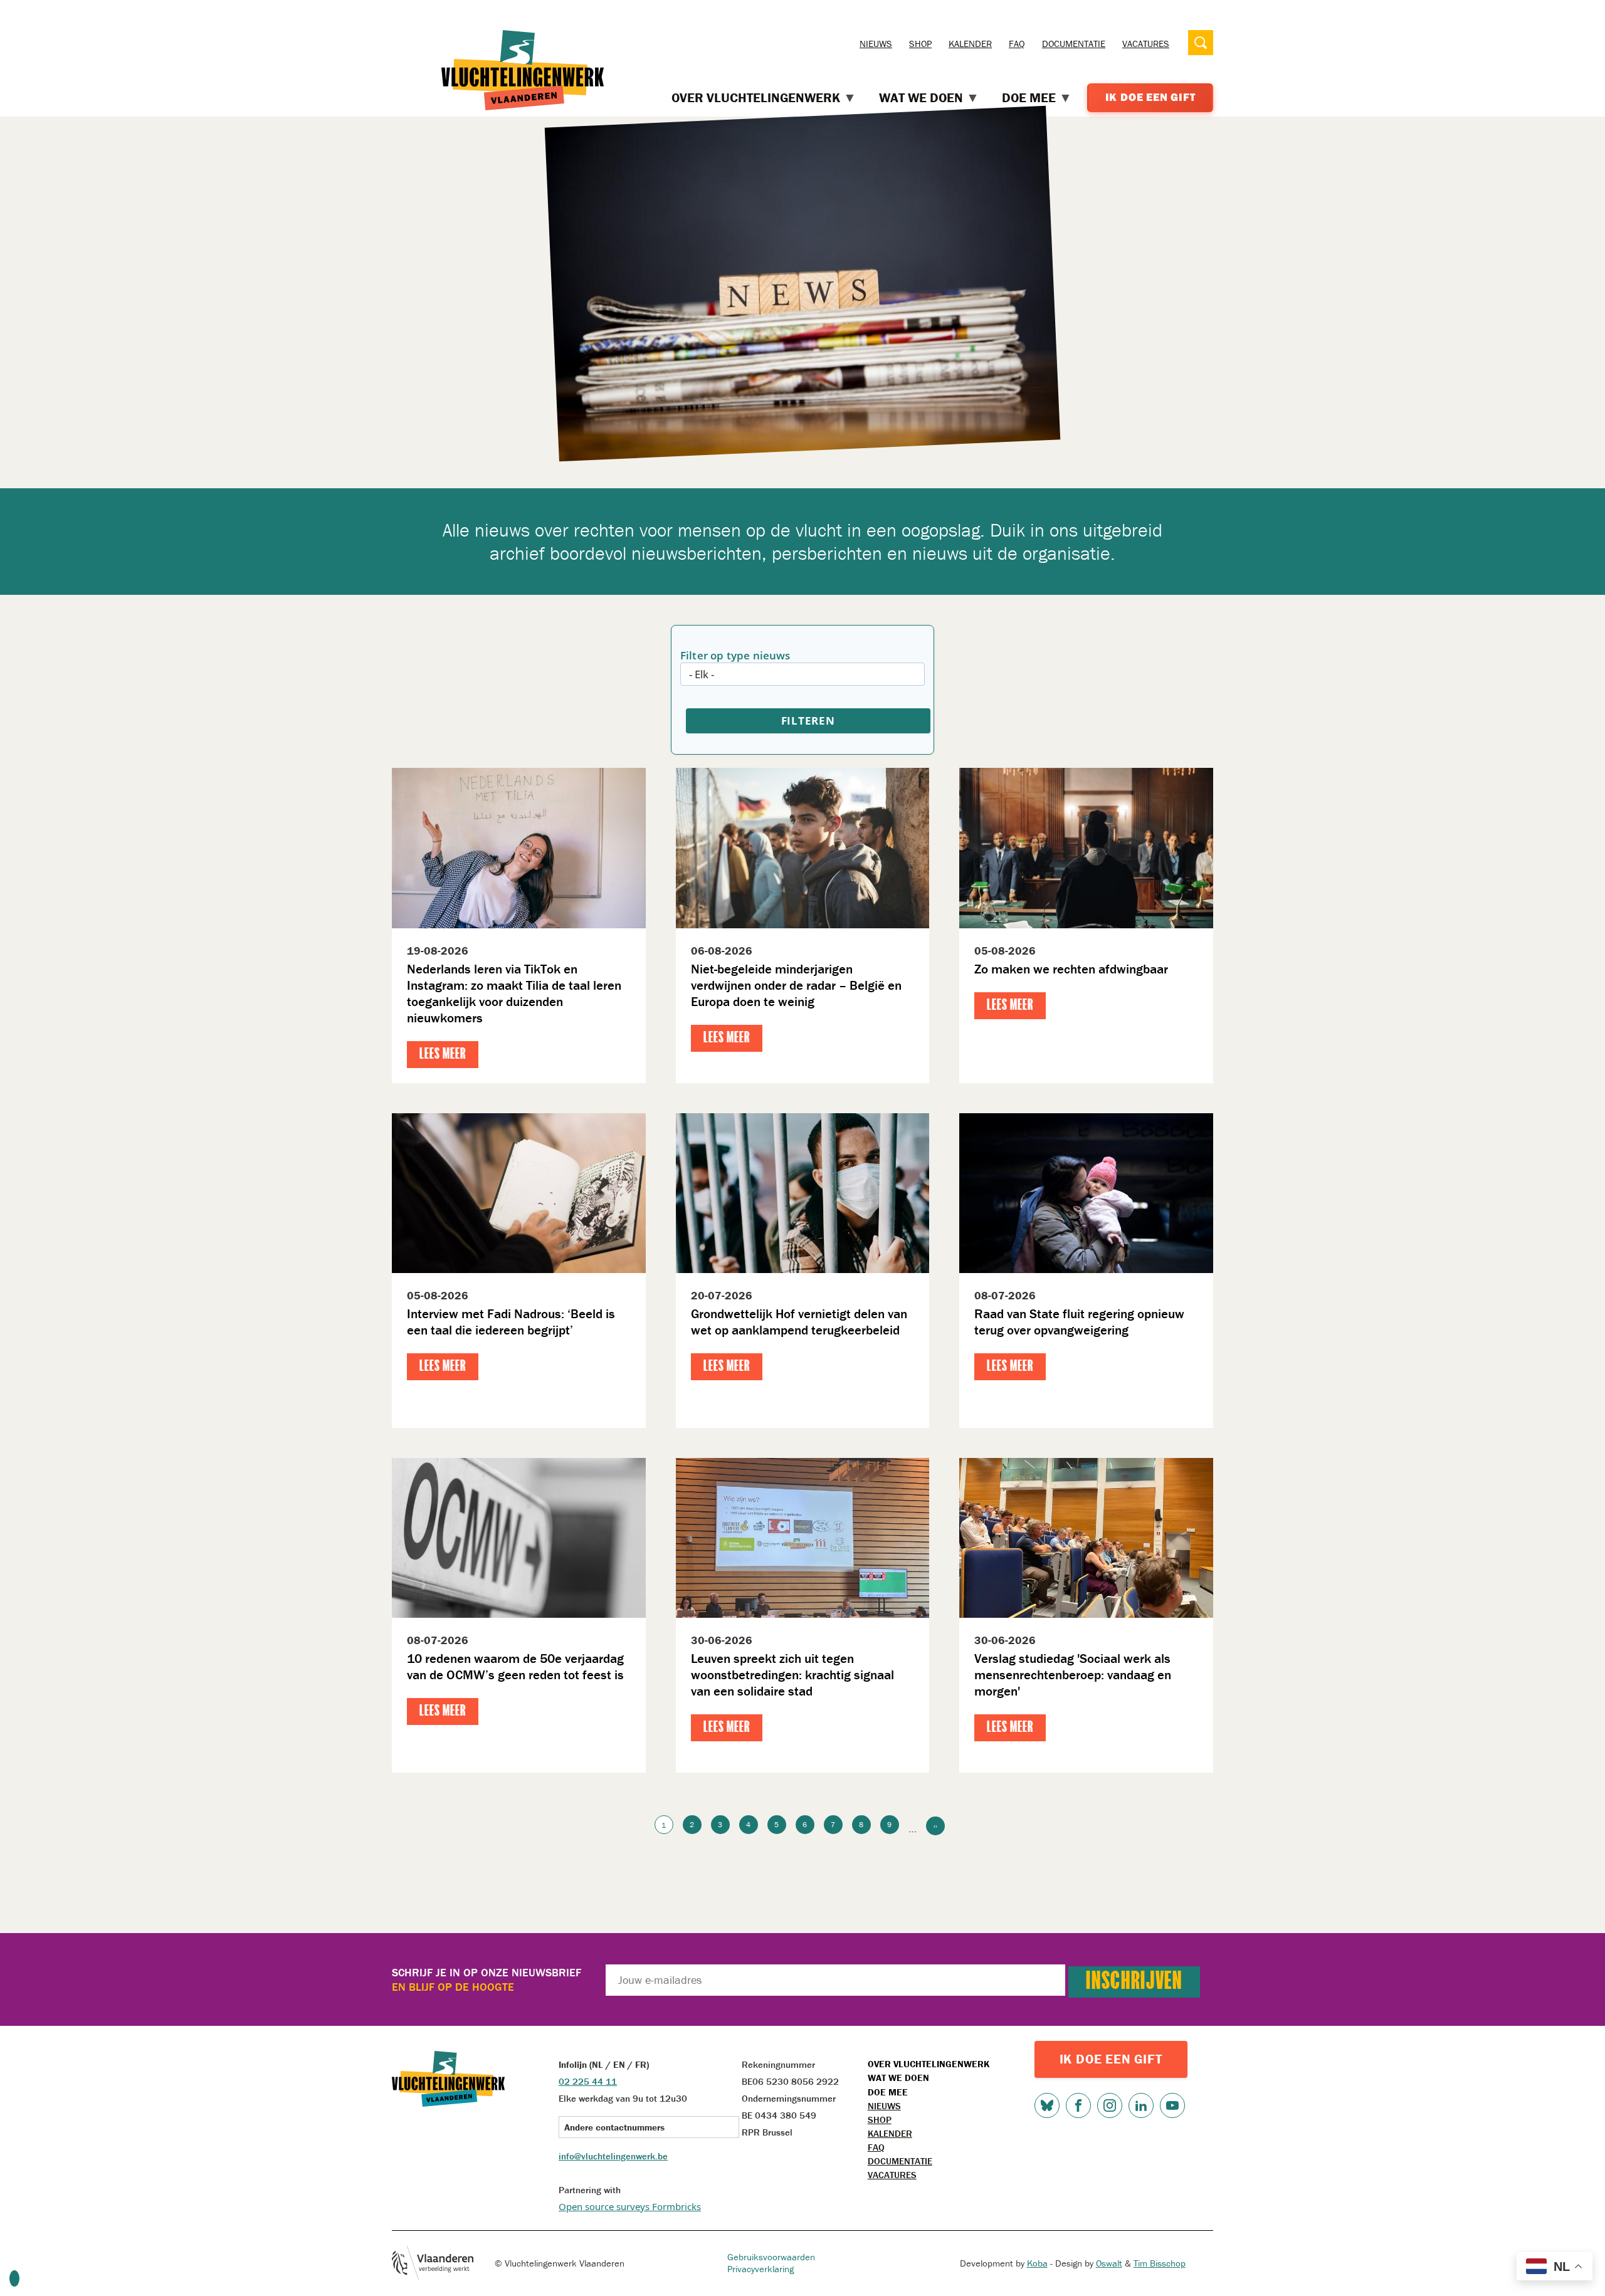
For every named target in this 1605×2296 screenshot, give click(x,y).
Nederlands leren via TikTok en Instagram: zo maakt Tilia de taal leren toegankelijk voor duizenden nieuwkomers (514, 993)
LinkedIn (1141, 2105)
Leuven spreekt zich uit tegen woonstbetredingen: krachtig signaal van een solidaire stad (792, 1675)
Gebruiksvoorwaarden (771, 2257)
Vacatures (1146, 44)
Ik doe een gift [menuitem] (1150, 97)
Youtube (1172, 2105)
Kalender (970, 44)
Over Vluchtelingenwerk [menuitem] (756, 98)
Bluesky (1047, 2105)
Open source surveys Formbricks (630, 2206)
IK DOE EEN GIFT (1111, 2059)
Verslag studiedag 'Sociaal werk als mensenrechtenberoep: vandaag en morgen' (1073, 1675)
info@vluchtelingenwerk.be (613, 2156)
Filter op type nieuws (735, 655)
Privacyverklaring (760, 2269)
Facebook (1078, 2105)
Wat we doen (898, 2078)
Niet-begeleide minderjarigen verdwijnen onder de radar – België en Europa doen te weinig (796, 985)
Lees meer (443, 1055)
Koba (1037, 2263)
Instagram (1110, 2105)
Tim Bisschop (1160, 2263)
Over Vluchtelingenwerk (929, 2064)
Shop (920, 44)
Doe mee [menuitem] (1029, 98)
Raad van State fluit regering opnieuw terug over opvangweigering (1079, 1322)
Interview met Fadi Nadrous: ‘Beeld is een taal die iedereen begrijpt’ (511, 1322)
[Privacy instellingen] (14, 2278)
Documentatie (1074, 44)
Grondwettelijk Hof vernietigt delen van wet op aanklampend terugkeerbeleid (799, 1322)
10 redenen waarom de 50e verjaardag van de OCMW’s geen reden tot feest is (515, 1667)
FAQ (1017, 44)
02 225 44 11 (588, 2081)
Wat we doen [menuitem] (921, 98)
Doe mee (888, 2092)
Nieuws (876, 44)
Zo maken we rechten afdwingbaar (1071, 969)
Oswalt (1109, 2263)
